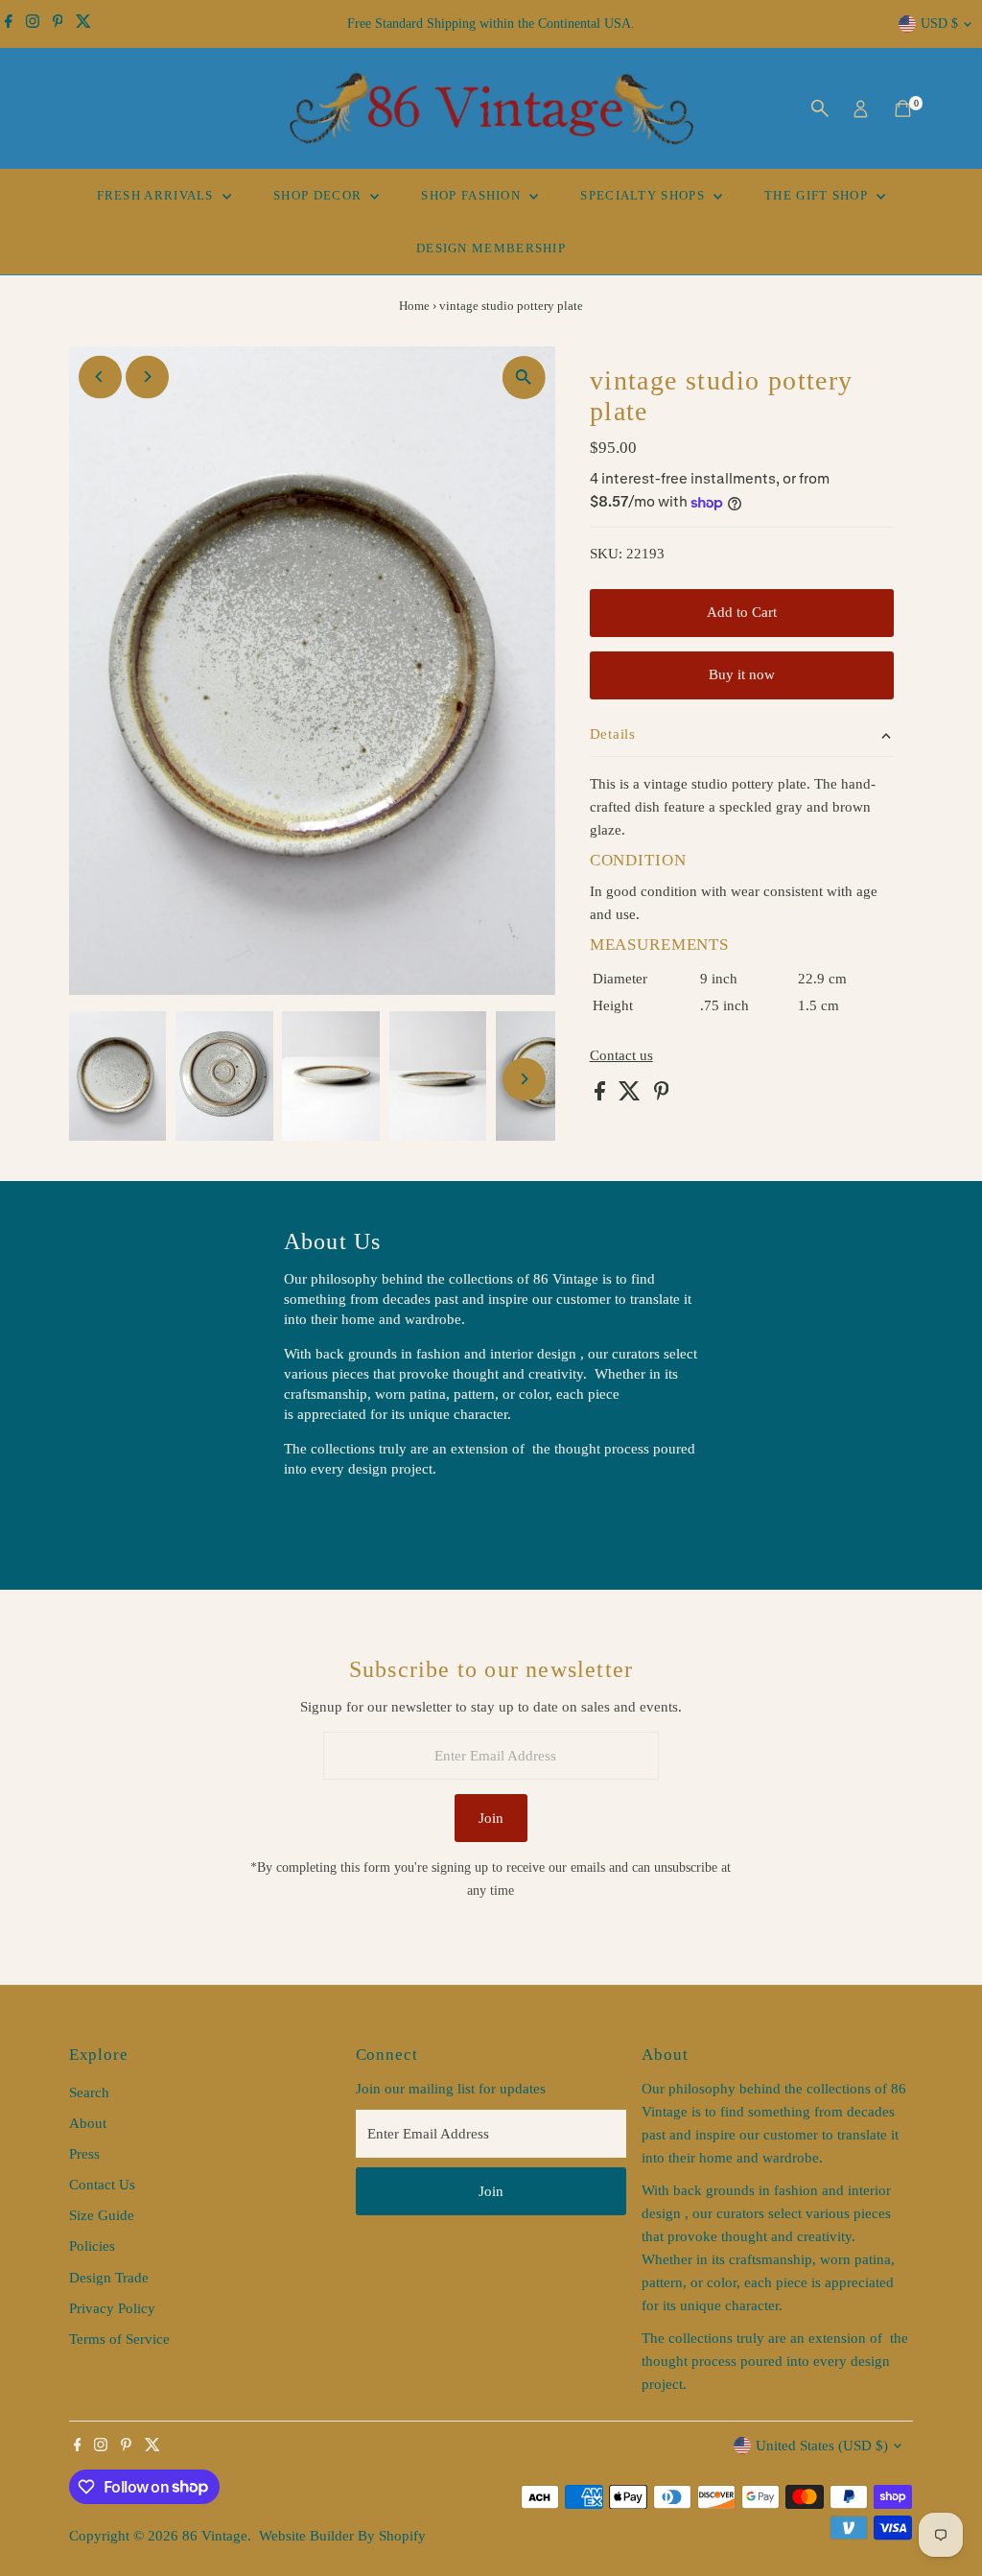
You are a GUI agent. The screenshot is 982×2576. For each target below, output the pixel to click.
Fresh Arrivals (158, 195)
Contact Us (102, 2185)
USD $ (939, 24)
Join (491, 1818)
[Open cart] (903, 108)
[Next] (147, 377)
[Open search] (820, 108)
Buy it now (742, 674)
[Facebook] (9, 24)
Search (89, 2092)
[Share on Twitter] (631, 1096)
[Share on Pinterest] (662, 1096)
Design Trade (109, 2278)
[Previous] (100, 377)
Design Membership (491, 248)
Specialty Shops (644, 195)
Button (324, 1518)
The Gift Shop (818, 195)
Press (84, 2154)
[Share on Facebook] (602, 1096)
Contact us (621, 1056)
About (88, 2123)
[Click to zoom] (524, 378)
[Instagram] (33, 24)
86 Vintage (215, 2536)
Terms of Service (119, 2339)
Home (414, 306)
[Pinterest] (58, 24)
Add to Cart (742, 612)
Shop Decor (319, 195)
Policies (92, 2246)
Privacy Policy (112, 2308)
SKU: (606, 554)
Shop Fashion (473, 195)
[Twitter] (83, 24)
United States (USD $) (822, 2446)
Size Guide (102, 2215)
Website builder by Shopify (342, 2536)
